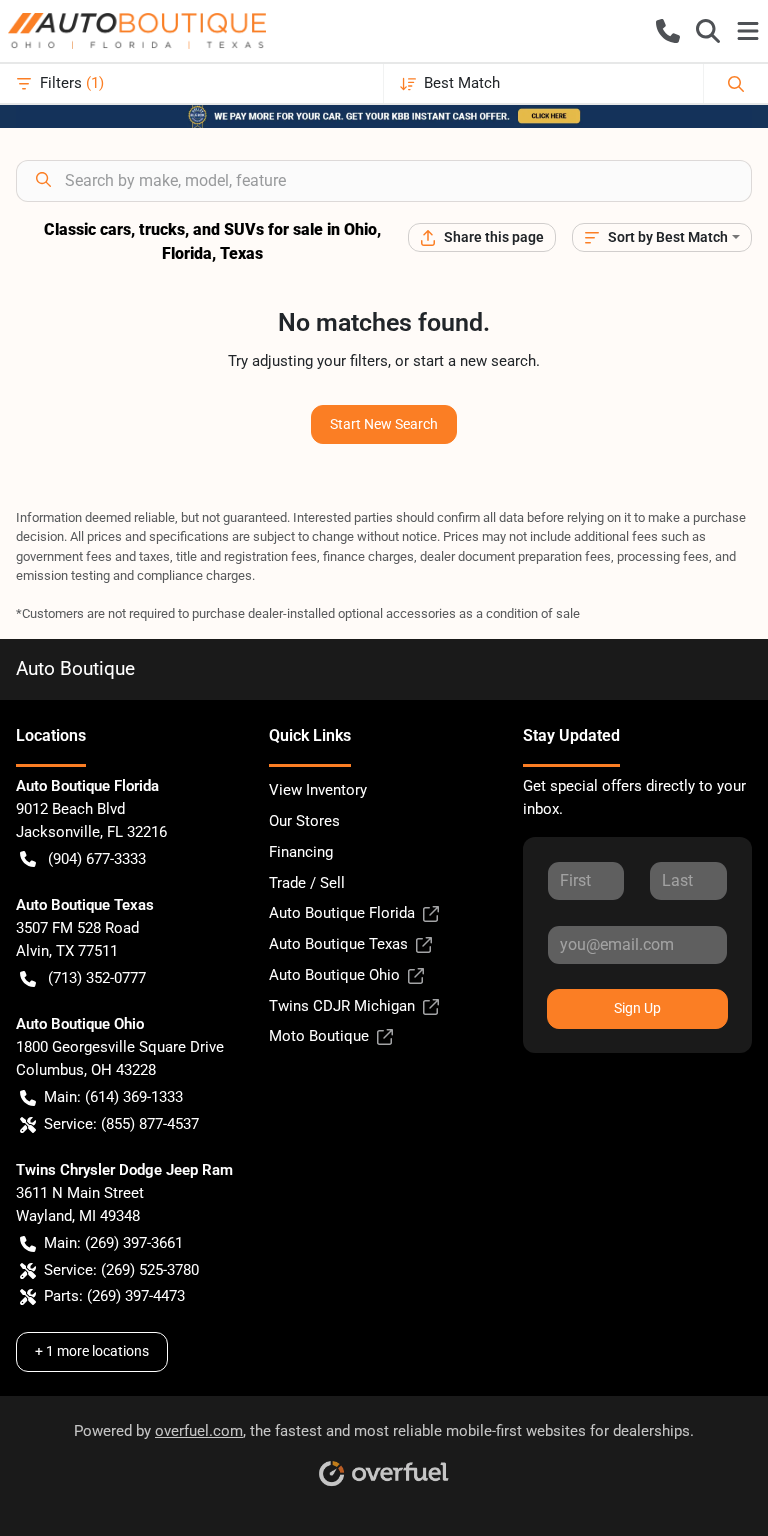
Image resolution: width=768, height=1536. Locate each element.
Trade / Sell (307, 883)
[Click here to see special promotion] (384, 115)
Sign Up (637, 1008)
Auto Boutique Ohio (334, 975)
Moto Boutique (319, 1036)
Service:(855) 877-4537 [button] (121, 1124)
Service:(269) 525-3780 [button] (121, 1270)
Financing (301, 852)
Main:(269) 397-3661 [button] (113, 1243)
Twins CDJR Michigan (342, 1006)
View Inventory (318, 790)
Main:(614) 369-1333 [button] (113, 1097)
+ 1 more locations (92, 1351)
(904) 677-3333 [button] (97, 859)
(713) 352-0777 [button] (97, 978)
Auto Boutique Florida (342, 913)
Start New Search (384, 424)
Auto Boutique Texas (338, 944)
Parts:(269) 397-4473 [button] (114, 1296)
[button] (668, 31)
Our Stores (304, 821)
